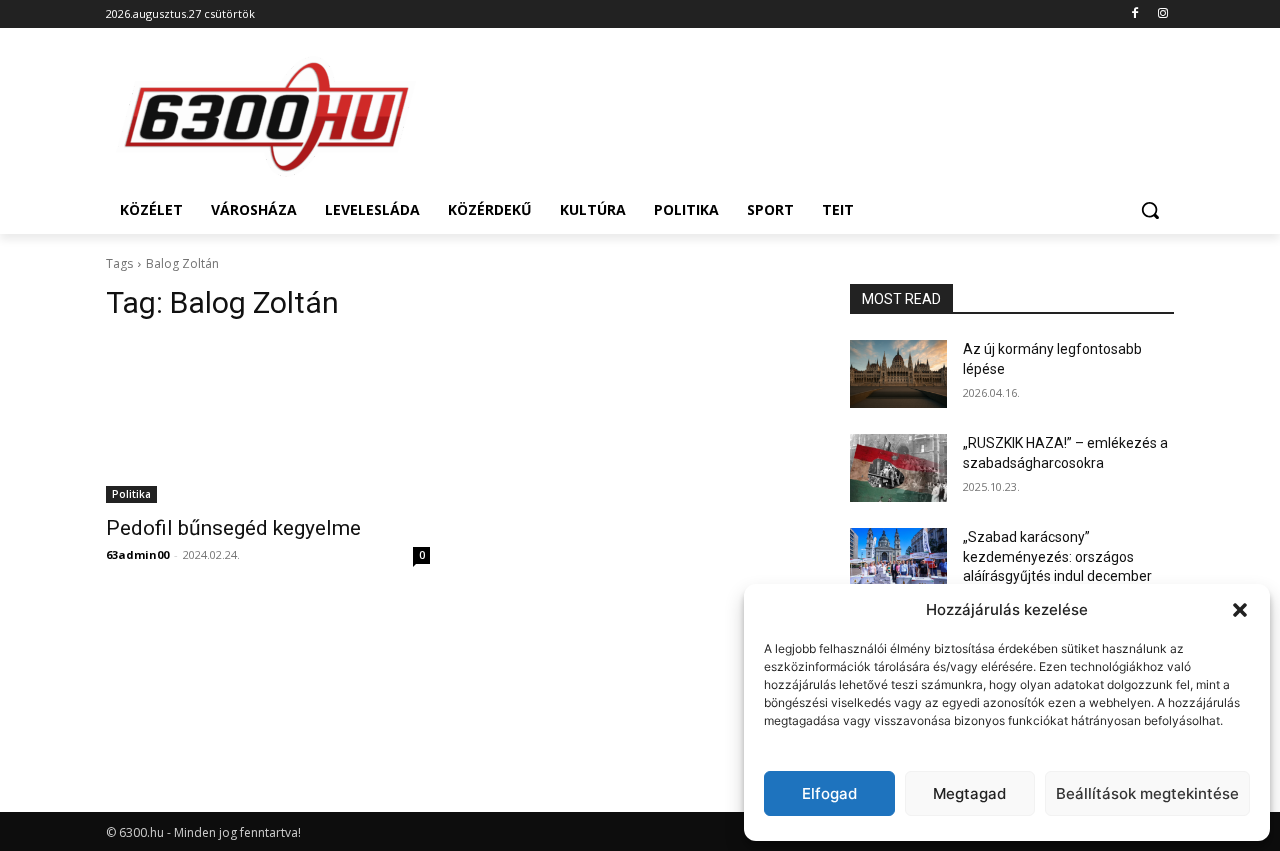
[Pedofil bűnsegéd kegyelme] (268, 422)
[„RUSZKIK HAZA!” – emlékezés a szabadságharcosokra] (898, 468)
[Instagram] (1162, 14)
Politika (131, 494)
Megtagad (969, 793)
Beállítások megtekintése (1147, 793)
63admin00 (137, 554)
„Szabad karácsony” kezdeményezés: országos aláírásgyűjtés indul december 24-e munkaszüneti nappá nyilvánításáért (1057, 576)
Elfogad (829, 793)
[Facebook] (1134, 14)
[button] (1240, 610)
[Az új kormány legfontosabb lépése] (898, 374)
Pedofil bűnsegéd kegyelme (233, 528)
